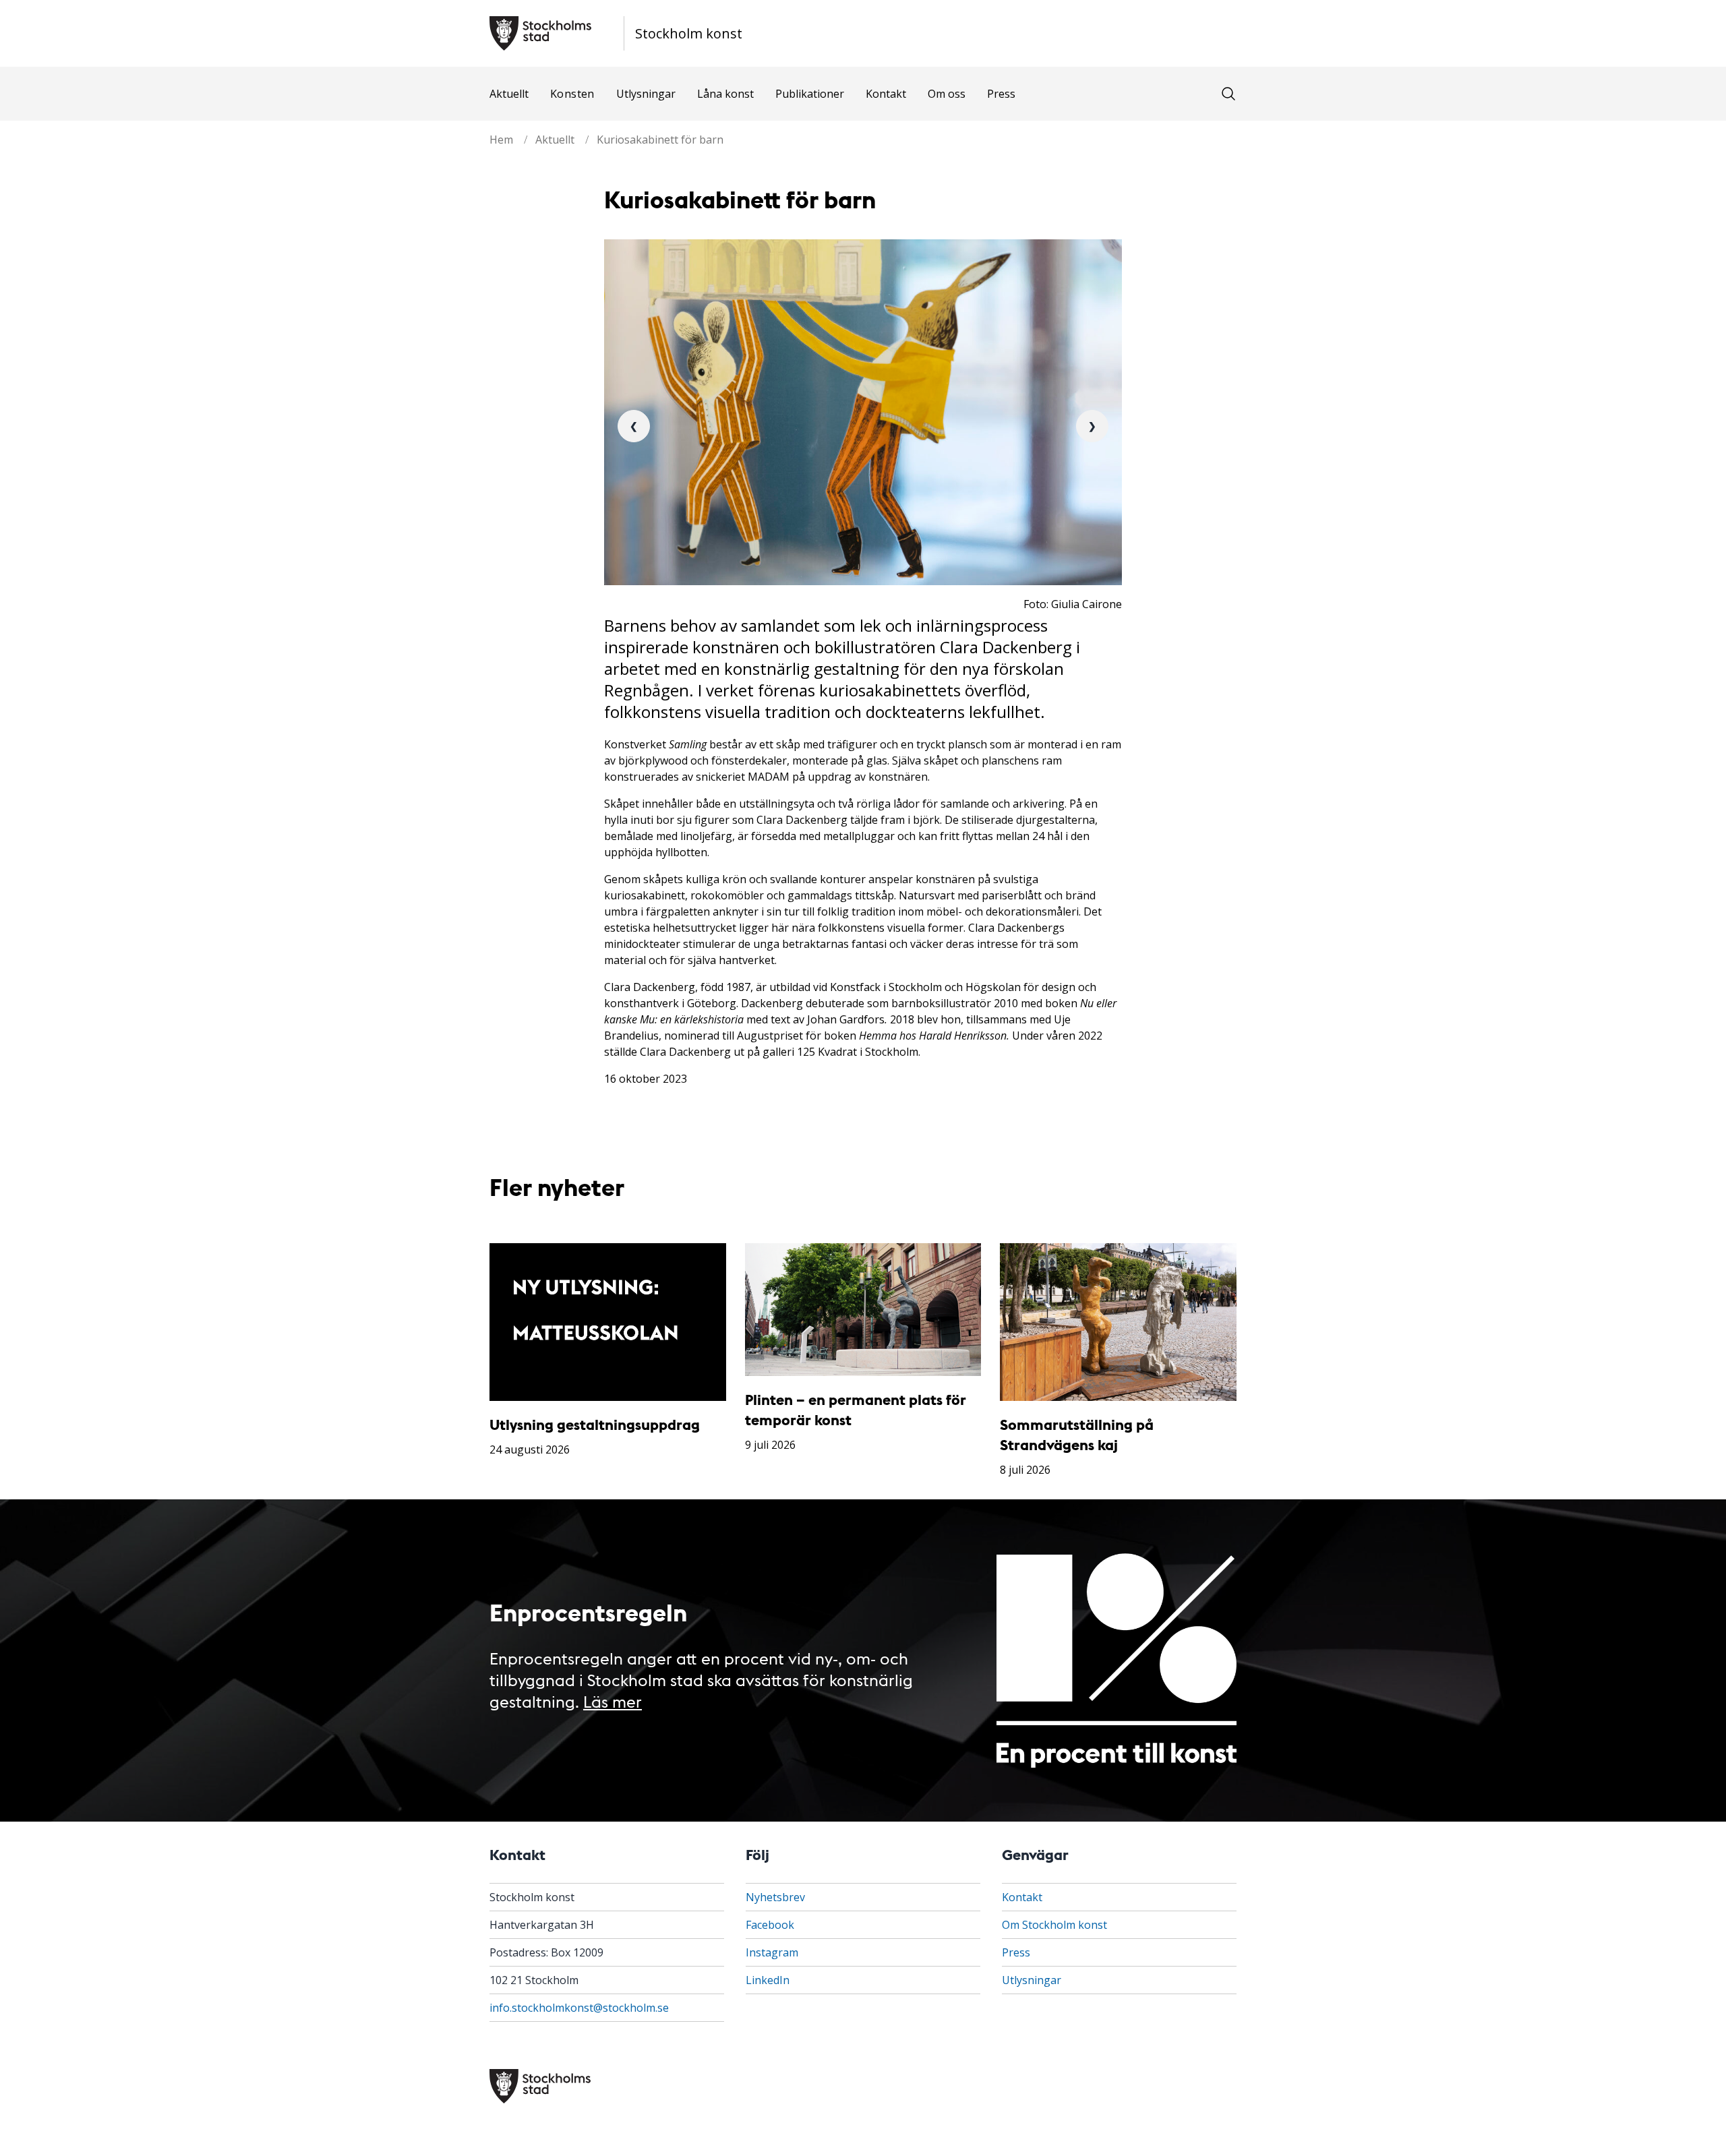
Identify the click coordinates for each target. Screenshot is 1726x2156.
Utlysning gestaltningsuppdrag (595, 1424)
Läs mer (613, 1701)
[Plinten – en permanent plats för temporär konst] (863, 1310)
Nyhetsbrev (775, 1897)
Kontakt (886, 94)
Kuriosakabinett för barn (660, 140)
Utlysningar (646, 94)
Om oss (947, 94)
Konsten (572, 94)
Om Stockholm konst (1054, 1925)
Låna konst (725, 94)
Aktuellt (509, 94)
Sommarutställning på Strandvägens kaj (1077, 1434)
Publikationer (810, 94)
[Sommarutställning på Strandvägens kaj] (1118, 1322)
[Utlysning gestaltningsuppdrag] (608, 1322)
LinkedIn (768, 1980)
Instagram (772, 1952)
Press (1001, 94)
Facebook (770, 1925)
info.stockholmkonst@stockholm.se (579, 2008)
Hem (501, 140)
